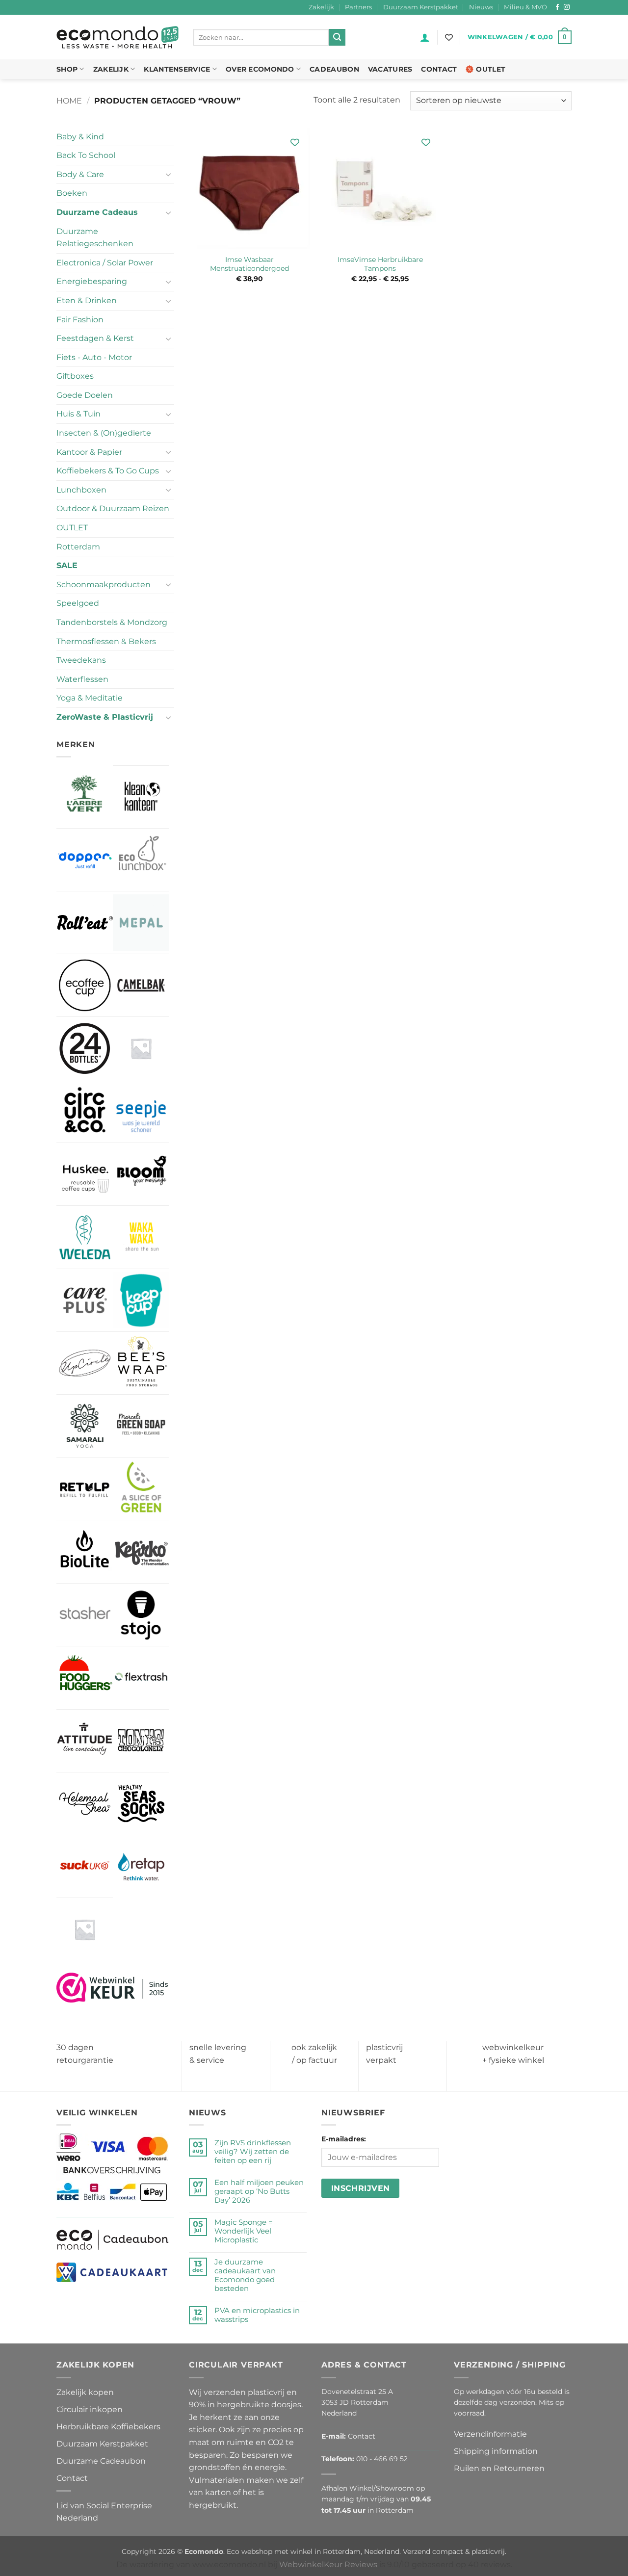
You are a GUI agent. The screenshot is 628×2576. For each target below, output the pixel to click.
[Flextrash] (141, 1678)
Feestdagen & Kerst (95, 338)
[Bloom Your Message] (141, 1174)
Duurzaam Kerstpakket (421, 7)
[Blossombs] (141, 1048)
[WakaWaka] (141, 1237)
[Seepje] (141, 1111)
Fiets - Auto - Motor (94, 357)
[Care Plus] (85, 1300)
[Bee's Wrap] (141, 1363)
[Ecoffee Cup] (85, 985)
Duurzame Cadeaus (97, 212)
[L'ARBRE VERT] (85, 796)
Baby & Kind (80, 137)
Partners (358, 7)
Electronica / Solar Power (105, 263)
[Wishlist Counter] (449, 37)
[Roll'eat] (85, 923)
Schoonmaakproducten (104, 585)
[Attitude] (85, 1741)
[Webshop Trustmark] (113, 1987)
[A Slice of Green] (141, 1489)
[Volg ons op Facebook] (557, 7)
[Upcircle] (85, 1363)
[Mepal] (141, 923)
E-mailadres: (344, 2139)
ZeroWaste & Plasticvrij (105, 717)
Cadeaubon (334, 69)
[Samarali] (85, 1426)
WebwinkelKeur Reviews (328, 2564)
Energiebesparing (92, 281)
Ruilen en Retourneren (499, 2468)
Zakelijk (321, 7)
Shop (67, 69)
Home (69, 101)
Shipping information (496, 2451)
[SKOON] (85, 1929)
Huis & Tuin (78, 414)
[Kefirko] (141, 1551)
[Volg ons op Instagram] (567, 7)
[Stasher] (85, 1615)
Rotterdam (78, 547)
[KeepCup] (141, 1300)
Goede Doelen (85, 395)
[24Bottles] (85, 1048)
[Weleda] (85, 1237)
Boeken (72, 193)
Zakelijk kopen (85, 2392)
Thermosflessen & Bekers (106, 641)
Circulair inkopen (90, 2409)
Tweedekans (81, 660)
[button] (425, 37)
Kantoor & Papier (89, 452)
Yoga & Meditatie (90, 698)
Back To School (86, 155)
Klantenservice (177, 69)
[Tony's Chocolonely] (141, 1741)
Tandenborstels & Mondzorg (112, 622)
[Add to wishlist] (295, 143)
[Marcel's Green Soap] (141, 1426)
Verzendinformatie (490, 2434)
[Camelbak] (141, 985)
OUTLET (72, 528)
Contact (439, 69)
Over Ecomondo (260, 69)
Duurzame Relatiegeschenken (95, 238)
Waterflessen (82, 679)
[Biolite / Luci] (85, 1551)
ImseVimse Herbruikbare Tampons (380, 264)
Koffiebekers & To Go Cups (108, 471)
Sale (67, 565)
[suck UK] (85, 1866)
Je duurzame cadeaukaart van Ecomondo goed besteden (245, 2275)
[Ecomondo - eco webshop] (118, 38)
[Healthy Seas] (141, 1804)
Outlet (491, 69)
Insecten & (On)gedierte (104, 433)
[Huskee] (85, 1174)
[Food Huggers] (85, 1678)
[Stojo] (141, 1615)
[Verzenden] (337, 37)
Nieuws (481, 7)
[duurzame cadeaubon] (113, 2239)
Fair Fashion (80, 320)
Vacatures (390, 69)
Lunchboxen (81, 490)
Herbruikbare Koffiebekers (108, 2427)
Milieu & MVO (525, 7)
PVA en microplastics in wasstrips (257, 2315)
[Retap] (141, 1866)
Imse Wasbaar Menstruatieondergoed (249, 264)
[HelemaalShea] (85, 1804)
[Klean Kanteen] (141, 797)
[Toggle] (168, 174)
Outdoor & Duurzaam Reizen (113, 508)
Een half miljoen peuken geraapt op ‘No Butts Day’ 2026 (259, 2191)
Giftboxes (75, 376)
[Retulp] (85, 1489)
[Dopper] (85, 860)
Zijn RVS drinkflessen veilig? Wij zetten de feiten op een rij (253, 2152)
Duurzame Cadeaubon (101, 2461)
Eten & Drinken (87, 300)
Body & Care (80, 174)
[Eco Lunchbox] (141, 860)
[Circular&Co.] (85, 1112)
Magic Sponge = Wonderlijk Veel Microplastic (244, 2231)
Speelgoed (78, 603)
